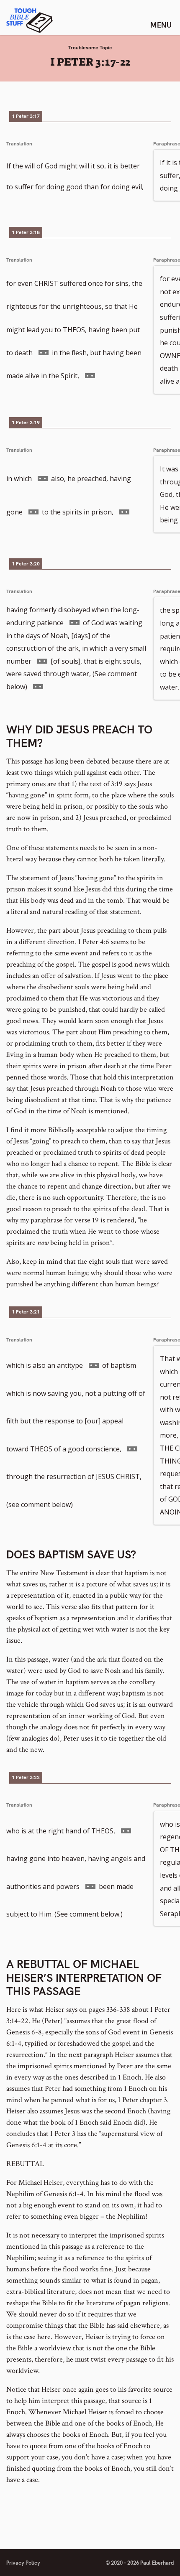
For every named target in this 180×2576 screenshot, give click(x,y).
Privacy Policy (23, 2563)
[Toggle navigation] (161, 25)
